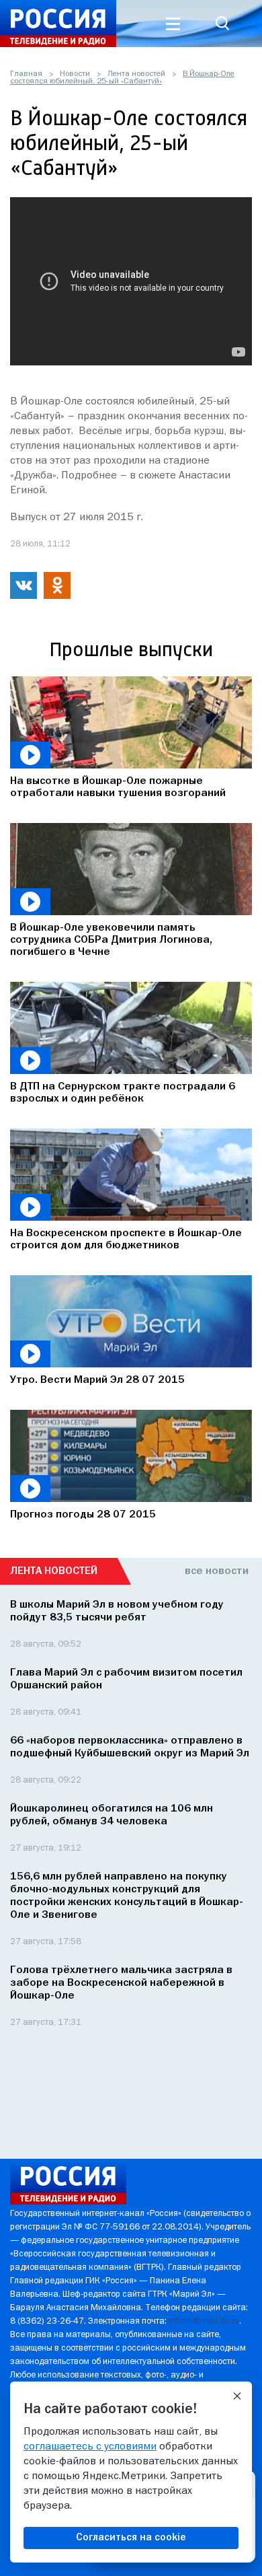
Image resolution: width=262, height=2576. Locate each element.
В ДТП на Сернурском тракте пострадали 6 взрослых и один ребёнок (123, 1093)
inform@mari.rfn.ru (204, 2321)
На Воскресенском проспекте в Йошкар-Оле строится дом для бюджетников (126, 1240)
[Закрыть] (237, 2396)
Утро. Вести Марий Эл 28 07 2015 (97, 1380)
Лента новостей (136, 74)
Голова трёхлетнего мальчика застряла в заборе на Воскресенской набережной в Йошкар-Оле (121, 1983)
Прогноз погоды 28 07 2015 (83, 1515)
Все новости (217, 1571)
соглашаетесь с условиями (90, 2447)
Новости (75, 74)
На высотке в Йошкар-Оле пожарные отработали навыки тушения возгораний (118, 787)
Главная (26, 74)
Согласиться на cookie (131, 2538)
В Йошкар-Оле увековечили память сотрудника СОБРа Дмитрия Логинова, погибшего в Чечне (111, 940)
